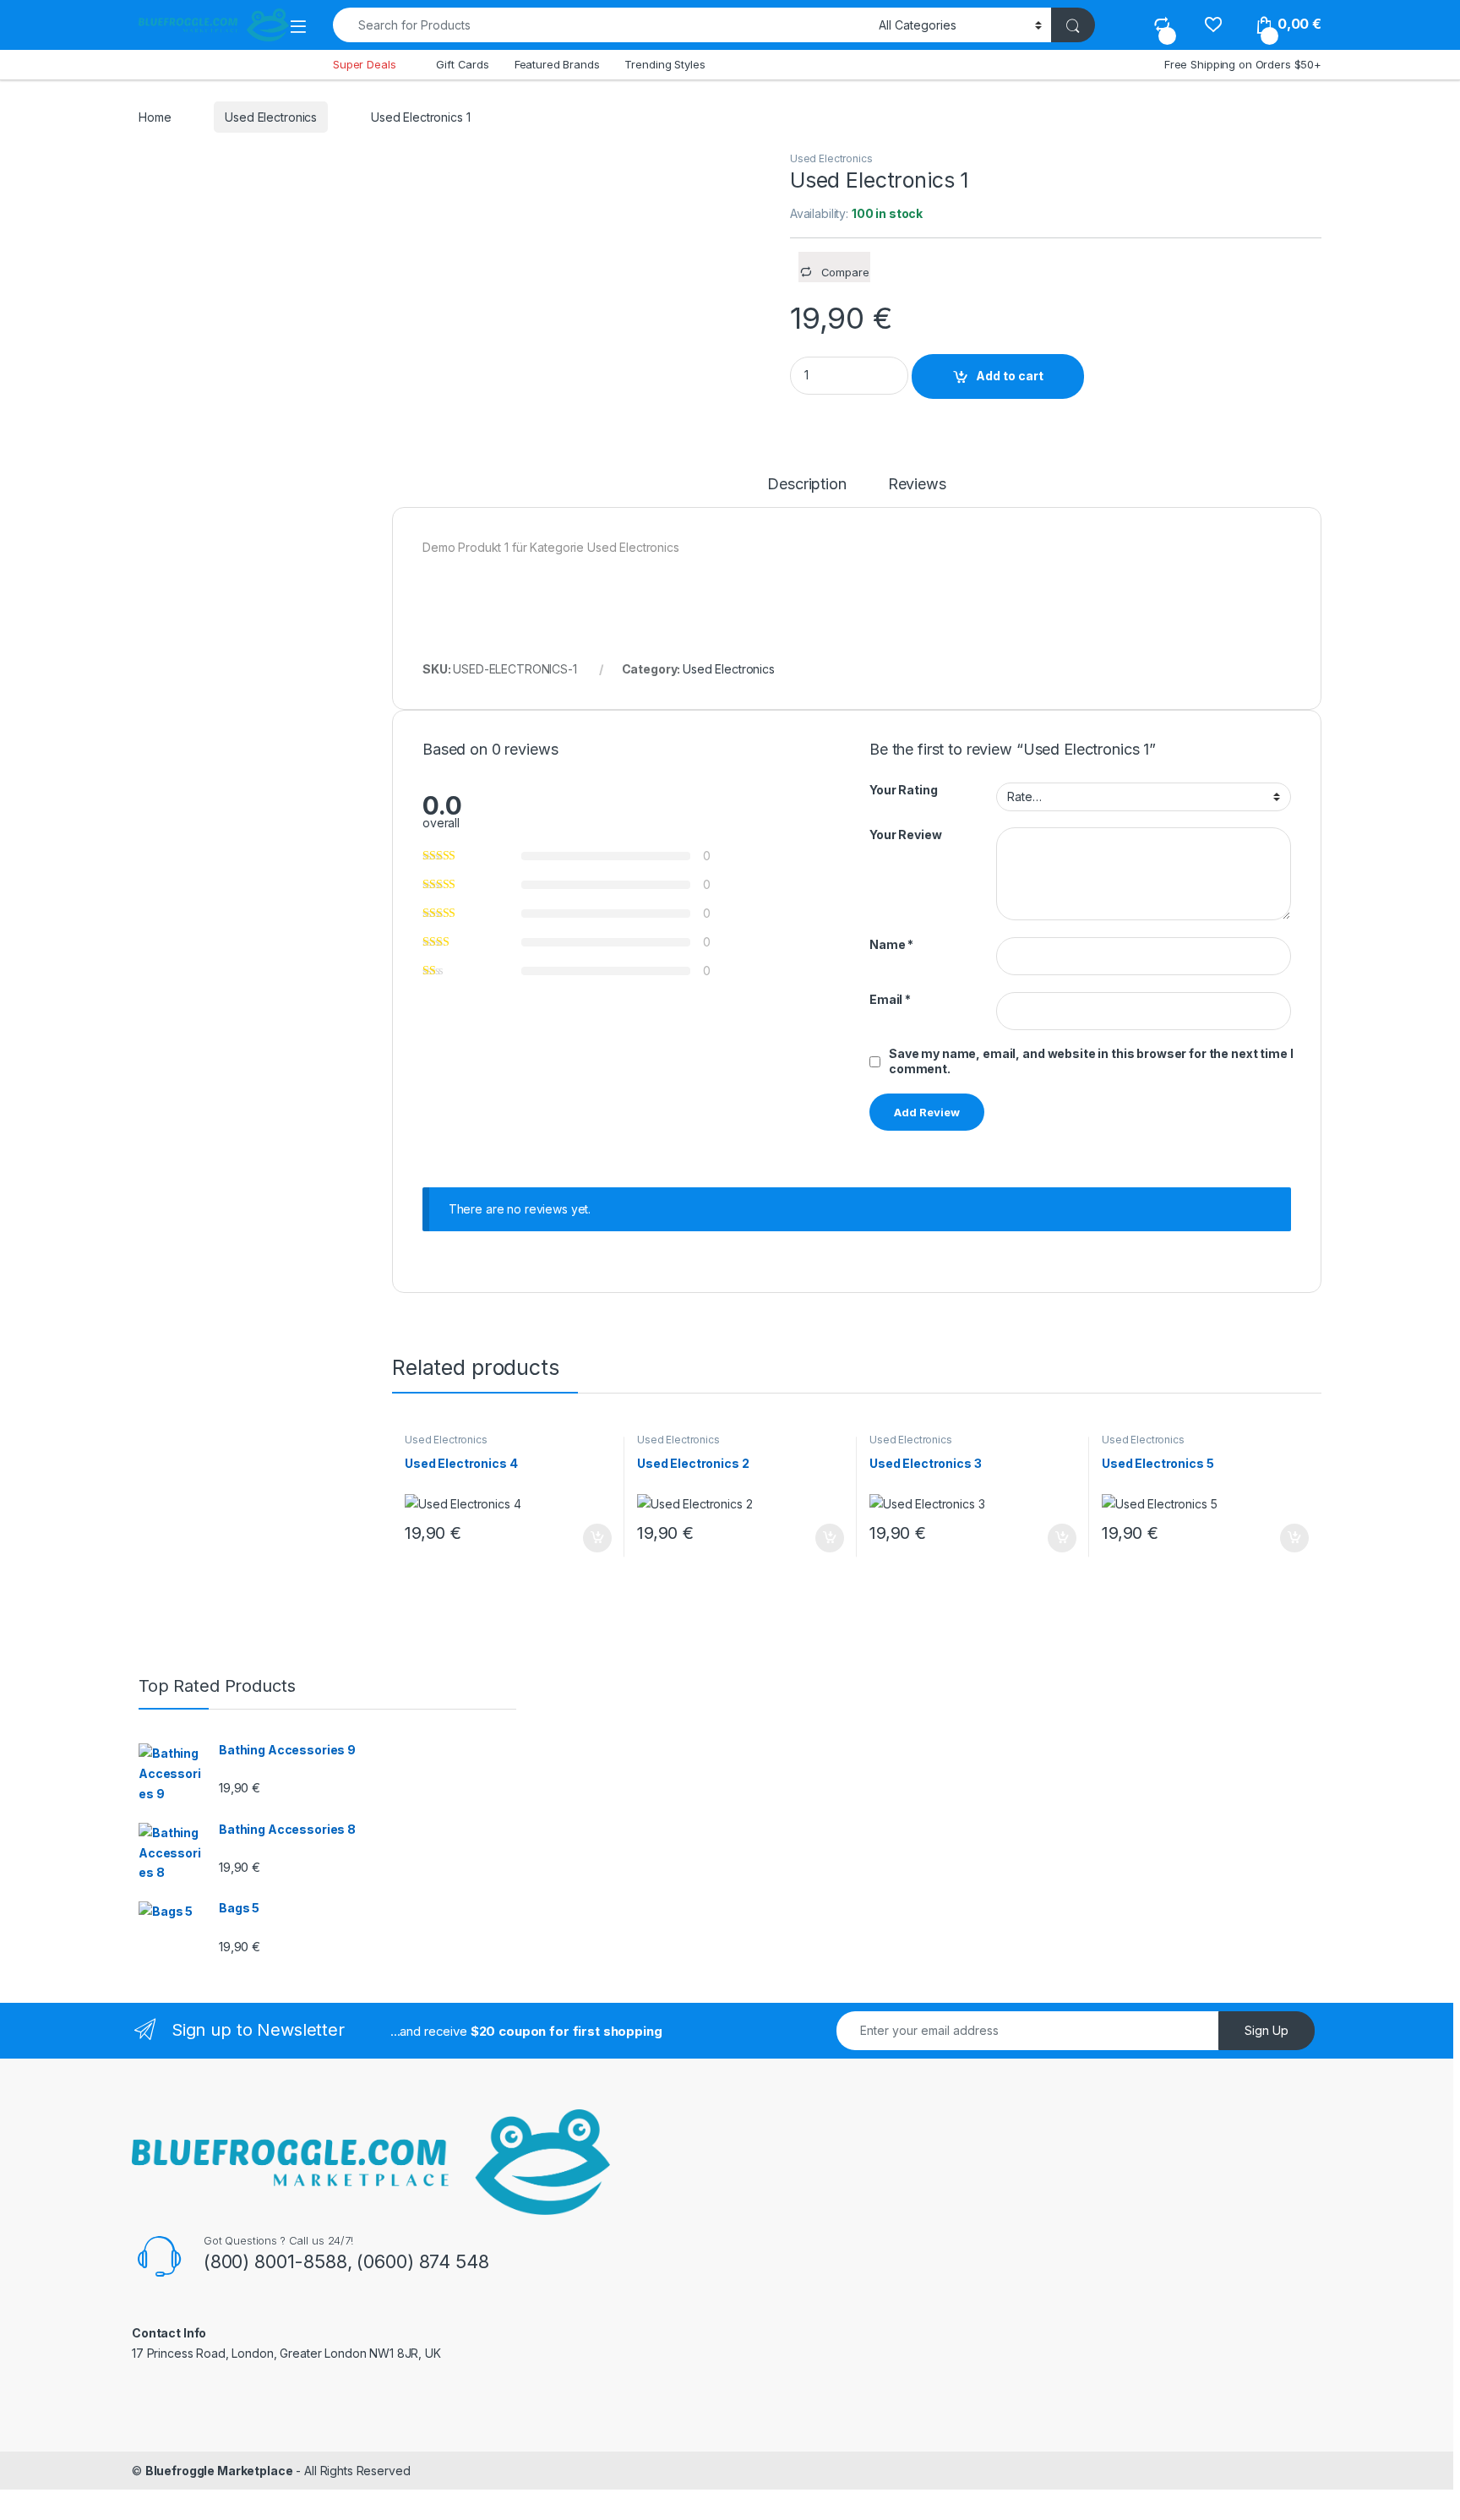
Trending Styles (665, 64)
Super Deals (364, 64)
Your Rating (903, 790)
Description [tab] (806, 485)
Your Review (905, 835)
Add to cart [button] (597, 1538)
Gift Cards (463, 64)
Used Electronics (271, 117)
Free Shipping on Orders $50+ (1243, 64)
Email (890, 999)
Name (891, 944)
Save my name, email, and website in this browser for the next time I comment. (1091, 1061)
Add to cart (1010, 376)
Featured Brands (557, 64)
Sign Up (1267, 2030)
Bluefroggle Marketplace (219, 2471)
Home (155, 117)
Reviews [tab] (917, 485)
